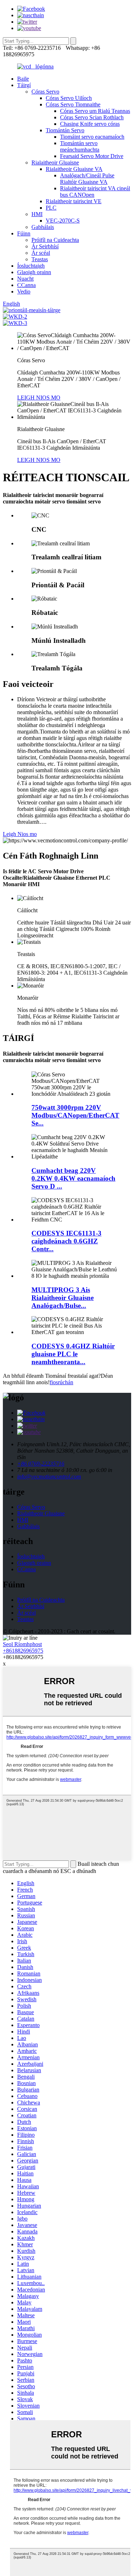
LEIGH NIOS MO (39, 398)
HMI (37, 214)
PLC (51, 208)
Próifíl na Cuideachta (55, 240)
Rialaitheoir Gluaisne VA (74, 169)
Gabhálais (43, 227)
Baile (23, 79)
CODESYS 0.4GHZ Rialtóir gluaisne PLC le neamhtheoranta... (73, 1354)
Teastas (40, 259)
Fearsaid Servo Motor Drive (92, 156)
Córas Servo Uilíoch (69, 98)
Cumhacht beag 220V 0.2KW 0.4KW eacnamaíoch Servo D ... (73, 1178)
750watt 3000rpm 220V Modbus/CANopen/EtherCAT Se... (75, 1115)
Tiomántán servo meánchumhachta (80, 146)
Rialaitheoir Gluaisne (55, 163)
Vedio (24, 291)
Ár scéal (41, 253)
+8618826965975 (23, 1651)
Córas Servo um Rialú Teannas (95, 111)
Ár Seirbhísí (45, 246)
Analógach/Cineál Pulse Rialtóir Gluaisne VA (87, 179)
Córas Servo (45, 92)
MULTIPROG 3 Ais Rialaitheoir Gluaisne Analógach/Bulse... (63, 1298)
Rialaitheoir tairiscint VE (74, 201)
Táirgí (24, 85)
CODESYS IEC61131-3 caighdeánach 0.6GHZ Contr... (66, 1241)
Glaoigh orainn (34, 272)
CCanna (26, 285)
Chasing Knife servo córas (90, 124)
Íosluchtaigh (31, 266)
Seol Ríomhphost (22, 1644)
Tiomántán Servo (65, 130)
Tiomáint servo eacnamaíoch (92, 137)
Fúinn (24, 233)
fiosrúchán (61, 1382)
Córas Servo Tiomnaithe (73, 104)
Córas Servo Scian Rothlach (92, 117)
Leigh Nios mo (20, 834)
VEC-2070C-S (63, 221)
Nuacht (25, 279)
